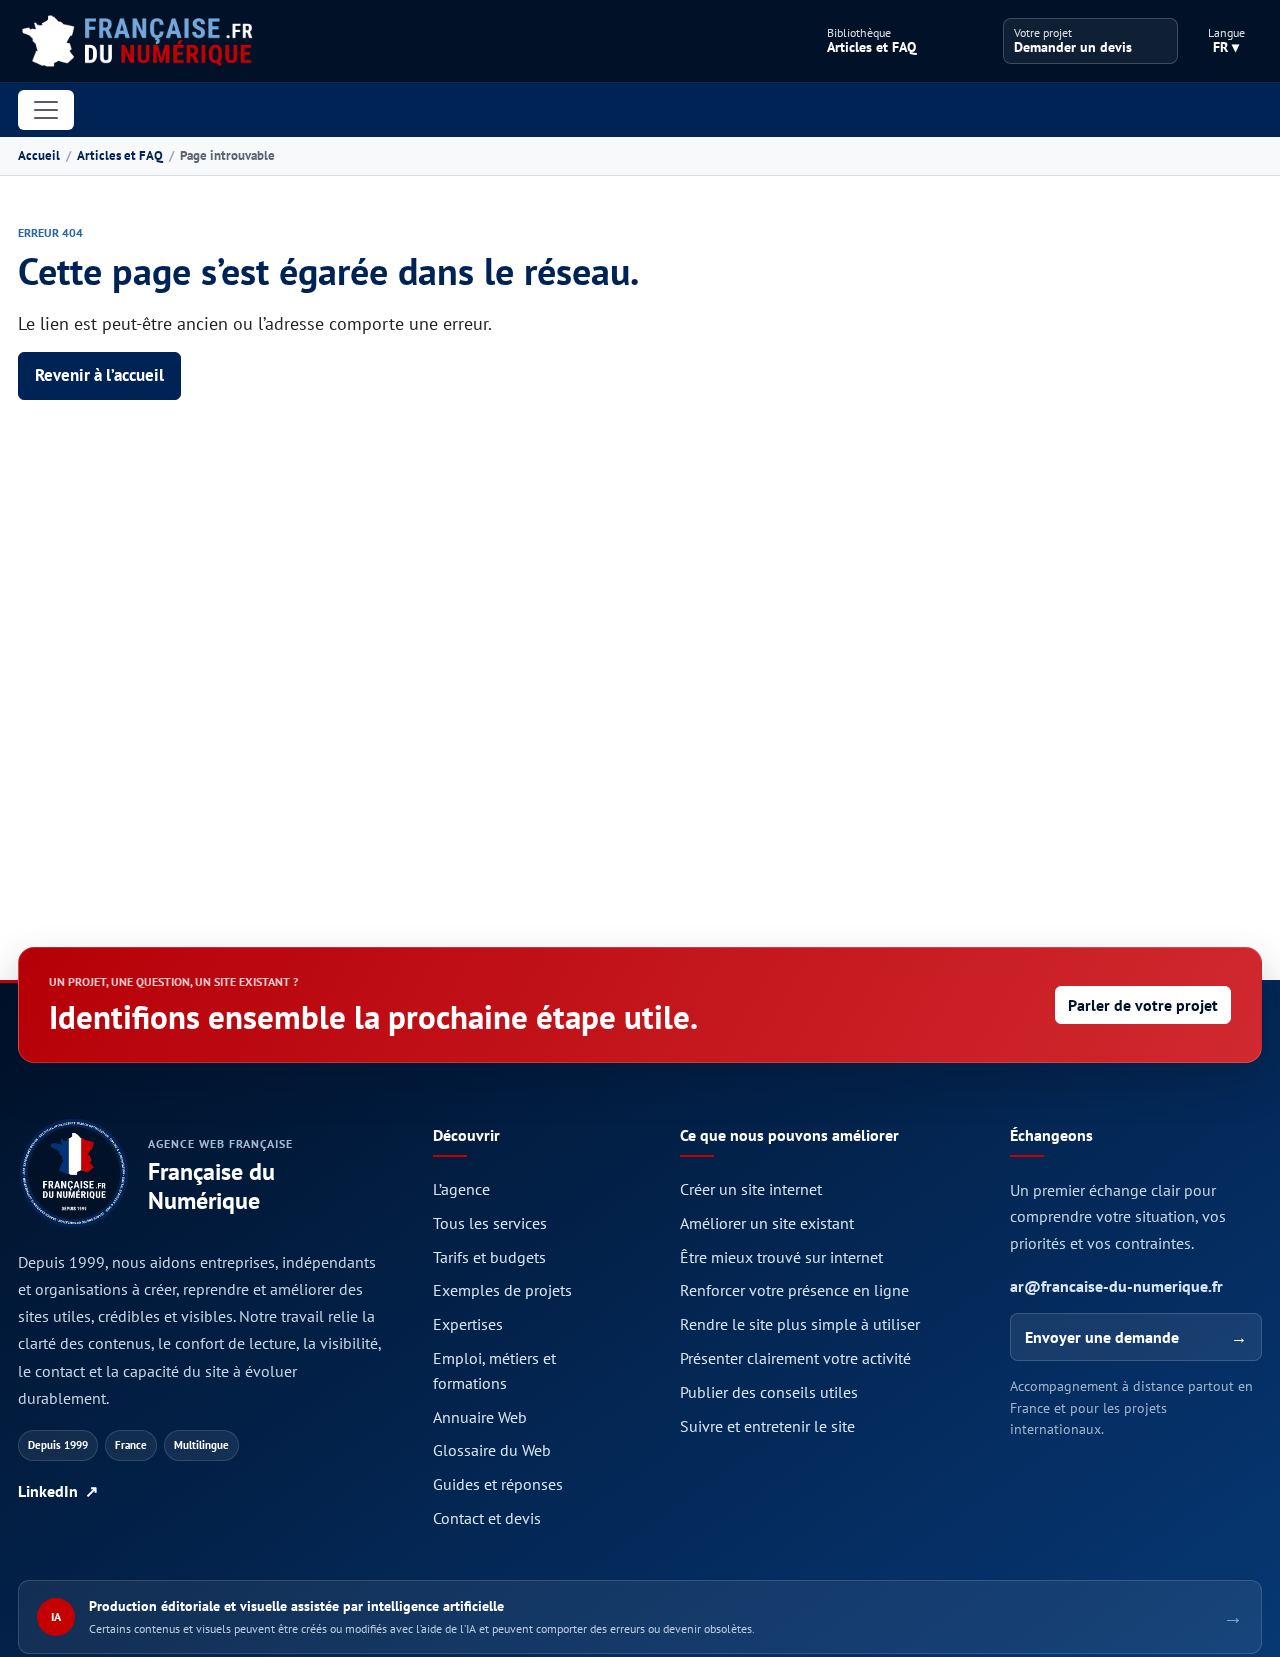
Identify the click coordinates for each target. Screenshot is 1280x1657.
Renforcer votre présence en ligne (794, 1290)
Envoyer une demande (1136, 1337)
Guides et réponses (498, 1484)
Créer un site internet (751, 1189)
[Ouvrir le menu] (46, 110)
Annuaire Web (480, 1417)
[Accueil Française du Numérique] (136, 41)
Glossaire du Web (492, 1450)
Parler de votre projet (1143, 1005)
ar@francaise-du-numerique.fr (1116, 1286)
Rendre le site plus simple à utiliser (800, 1324)
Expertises (468, 1324)
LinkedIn (58, 1491)
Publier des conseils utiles (769, 1392)
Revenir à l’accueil (99, 375)
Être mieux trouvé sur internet (781, 1257)
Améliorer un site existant (767, 1223)
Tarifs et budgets (489, 1257)
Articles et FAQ (120, 155)
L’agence (461, 1189)
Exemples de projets (502, 1290)
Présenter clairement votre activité (795, 1358)
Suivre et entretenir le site (767, 1426)
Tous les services (490, 1223)
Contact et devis (487, 1518)
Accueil (39, 155)
